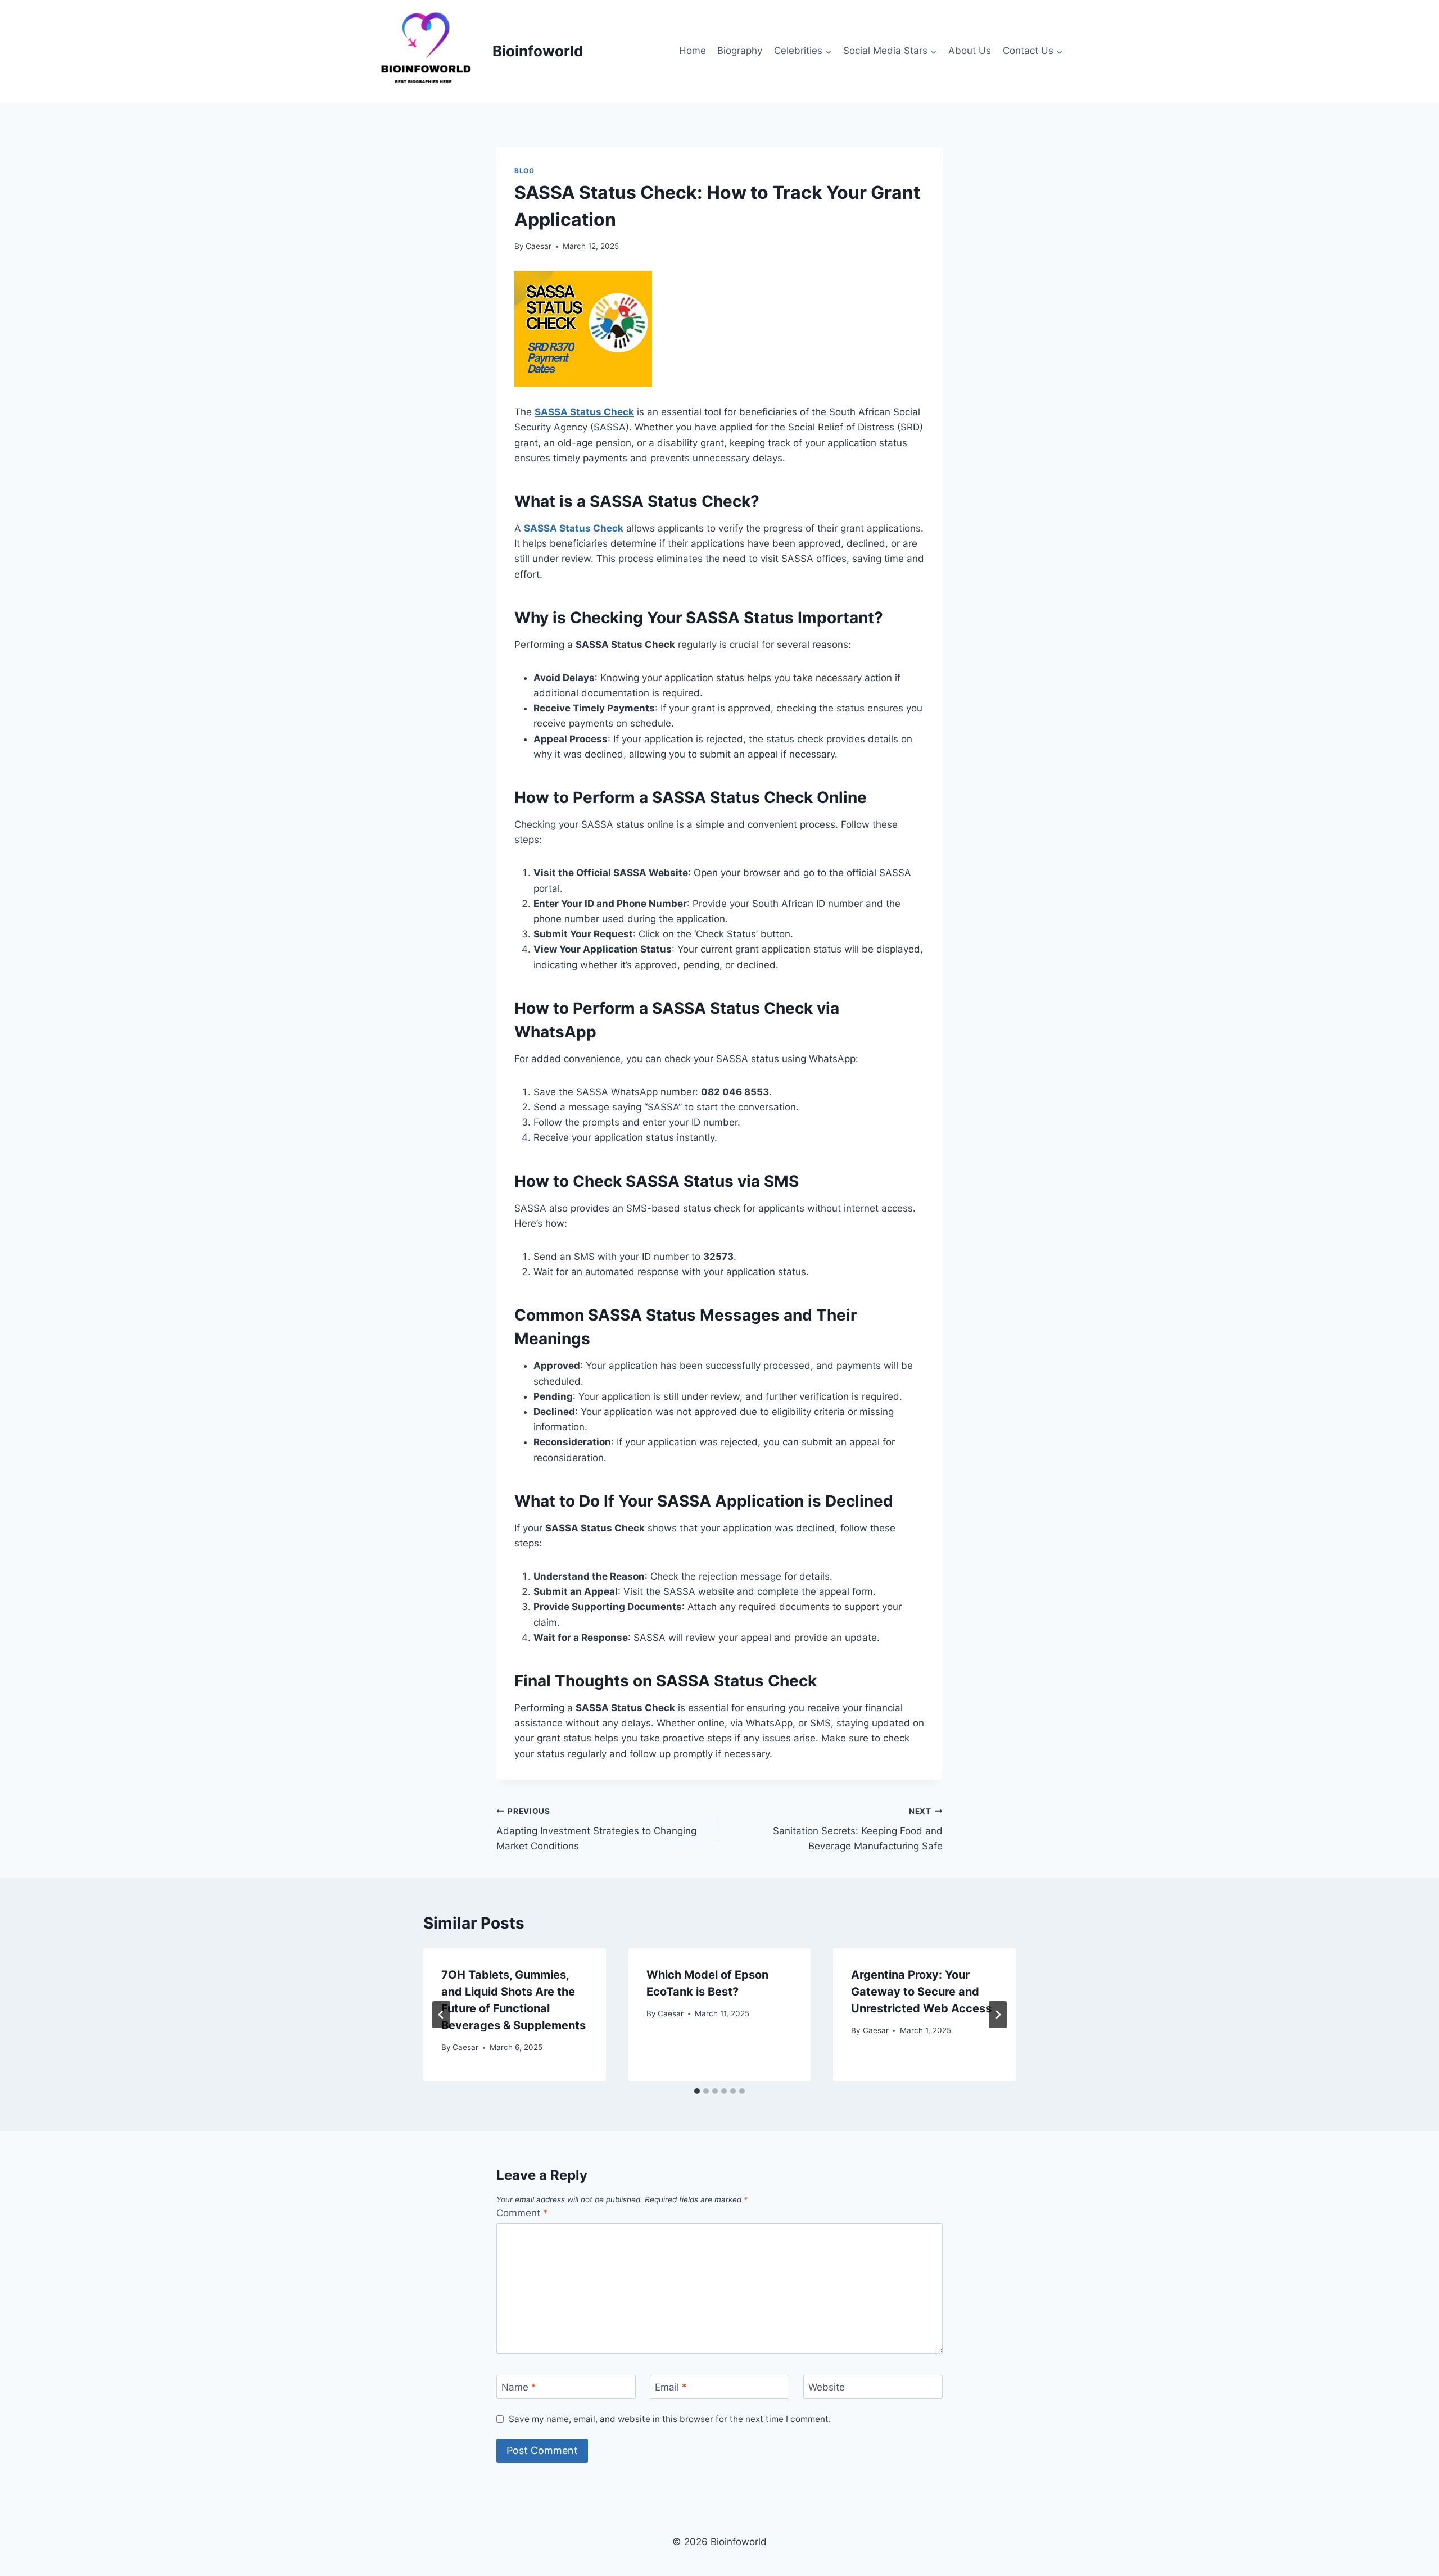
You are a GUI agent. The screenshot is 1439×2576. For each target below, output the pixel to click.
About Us (970, 51)
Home (693, 51)
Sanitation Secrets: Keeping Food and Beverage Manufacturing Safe (858, 1829)
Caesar (539, 246)
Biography (740, 51)
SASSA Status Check (574, 528)
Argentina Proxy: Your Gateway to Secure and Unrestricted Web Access (921, 1992)
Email (671, 2387)
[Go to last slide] (441, 2015)
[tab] (697, 2091)
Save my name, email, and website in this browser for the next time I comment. (670, 2419)
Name (519, 2387)
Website (827, 2387)
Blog (524, 171)
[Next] (998, 2015)
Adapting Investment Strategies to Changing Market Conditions (596, 1829)
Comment (522, 2213)
